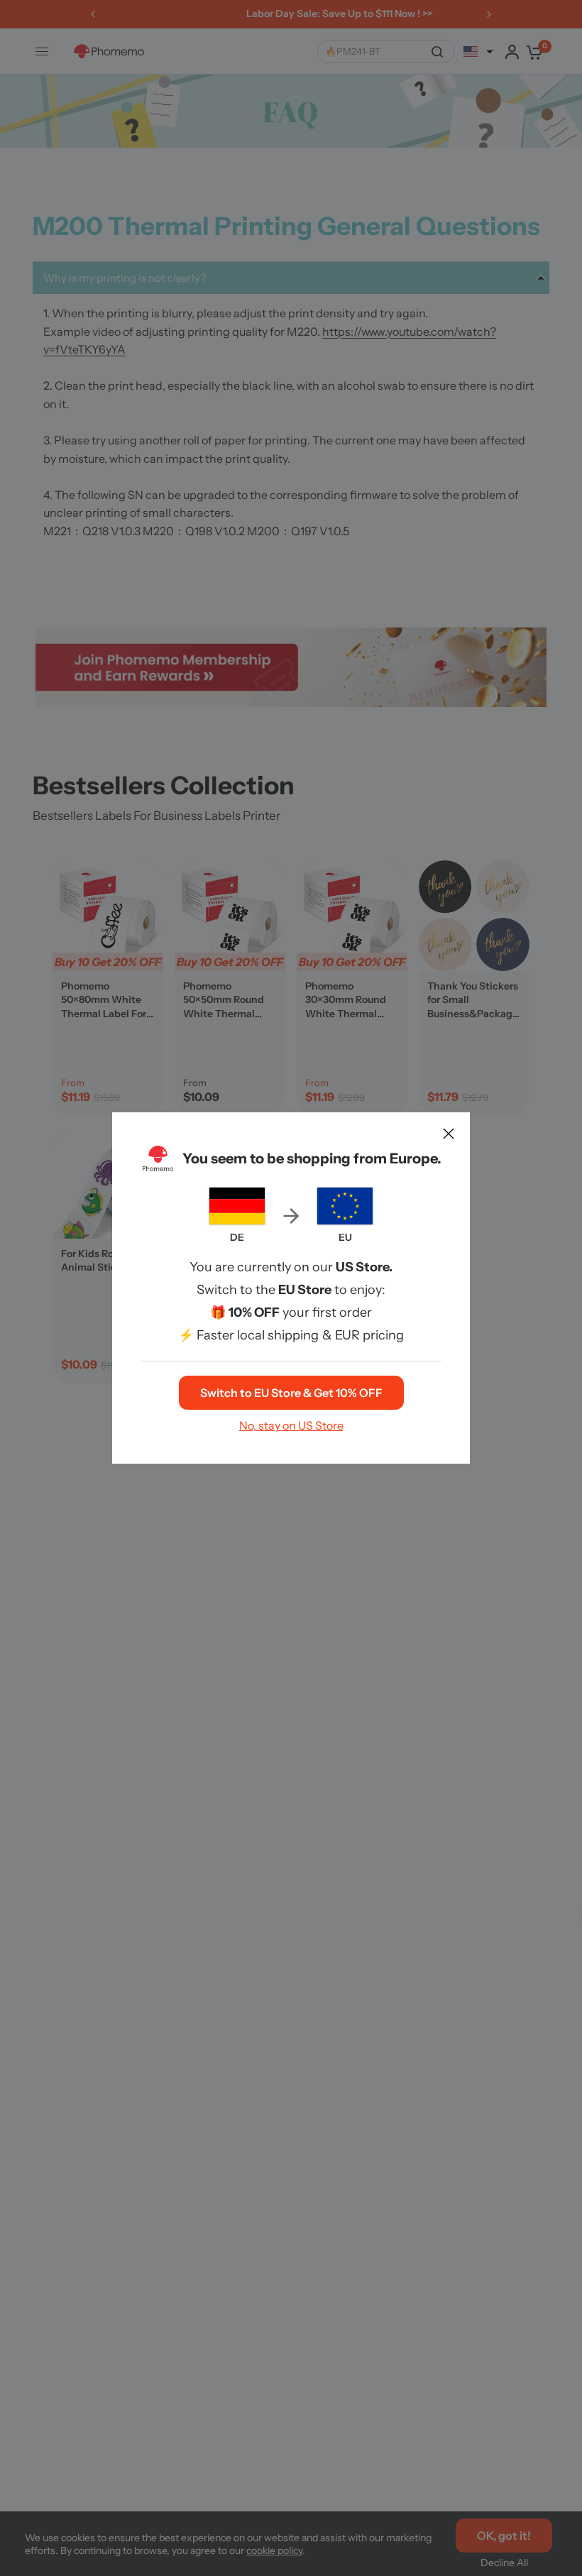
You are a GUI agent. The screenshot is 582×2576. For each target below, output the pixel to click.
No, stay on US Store (291, 1425)
